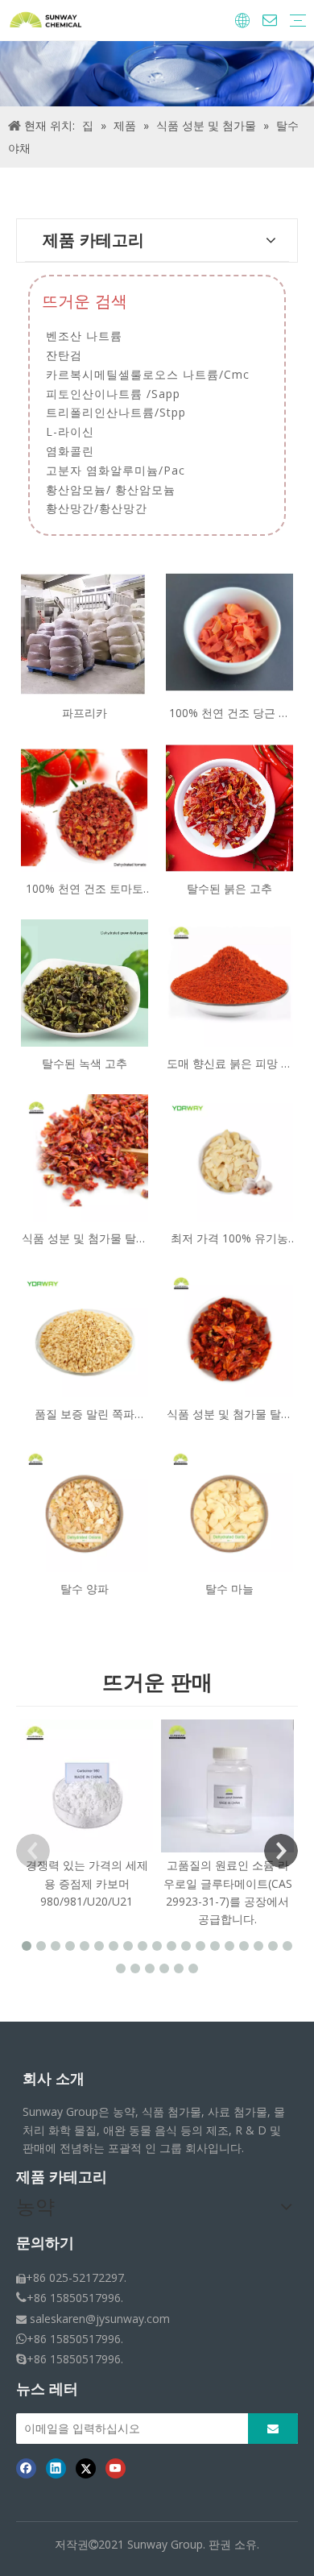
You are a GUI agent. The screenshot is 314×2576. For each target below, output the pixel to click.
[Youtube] (116, 2467)
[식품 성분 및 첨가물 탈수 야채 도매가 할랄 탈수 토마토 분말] (229, 1332)
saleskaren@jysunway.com (100, 2319)
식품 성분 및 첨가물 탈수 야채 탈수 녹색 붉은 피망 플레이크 (85, 1239)
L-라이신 (70, 431)
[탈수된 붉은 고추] (229, 806)
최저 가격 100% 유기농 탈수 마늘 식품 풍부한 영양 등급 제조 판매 (229, 1239)
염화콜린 (70, 451)
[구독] (273, 2429)
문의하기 (45, 2243)
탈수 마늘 (229, 1589)
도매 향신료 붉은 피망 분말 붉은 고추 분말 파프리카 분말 (229, 1064)
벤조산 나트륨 (84, 336)
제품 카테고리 (62, 2177)
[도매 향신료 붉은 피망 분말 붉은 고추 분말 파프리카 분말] (229, 982)
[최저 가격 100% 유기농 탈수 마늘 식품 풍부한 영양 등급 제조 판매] (229, 1157)
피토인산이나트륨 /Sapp (113, 394)
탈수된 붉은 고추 (229, 888)
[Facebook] (26, 2467)
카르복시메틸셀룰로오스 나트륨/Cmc (148, 374)
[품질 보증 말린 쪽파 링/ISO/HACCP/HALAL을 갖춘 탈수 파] (85, 1332)
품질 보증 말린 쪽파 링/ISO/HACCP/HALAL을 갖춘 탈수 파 (85, 1415)
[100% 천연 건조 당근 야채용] (229, 631)
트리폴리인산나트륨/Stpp (116, 412)
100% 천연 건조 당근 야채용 (229, 713)
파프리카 (85, 713)
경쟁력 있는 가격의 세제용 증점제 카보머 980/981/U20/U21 (87, 1883)
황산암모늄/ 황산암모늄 (111, 489)
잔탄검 (64, 355)
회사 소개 (54, 2079)
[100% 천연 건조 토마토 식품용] (85, 806)
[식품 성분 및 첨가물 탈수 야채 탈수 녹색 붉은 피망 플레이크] (85, 1157)
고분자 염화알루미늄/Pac (116, 470)
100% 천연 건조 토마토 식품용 (85, 889)
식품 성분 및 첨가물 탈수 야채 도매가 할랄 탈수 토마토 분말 (229, 1415)
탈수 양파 (85, 1589)
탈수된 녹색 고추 (85, 1063)
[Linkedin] (56, 2467)
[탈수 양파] (85, 1507)
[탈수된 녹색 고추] (85, 982)
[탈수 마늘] (229, 1507)
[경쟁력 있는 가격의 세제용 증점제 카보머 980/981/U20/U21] (87, 1786)
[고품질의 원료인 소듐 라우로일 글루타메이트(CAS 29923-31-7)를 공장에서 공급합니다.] (227, 1786)
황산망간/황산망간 (97, 508)
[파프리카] (85, 631)
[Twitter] (86, 2467)
